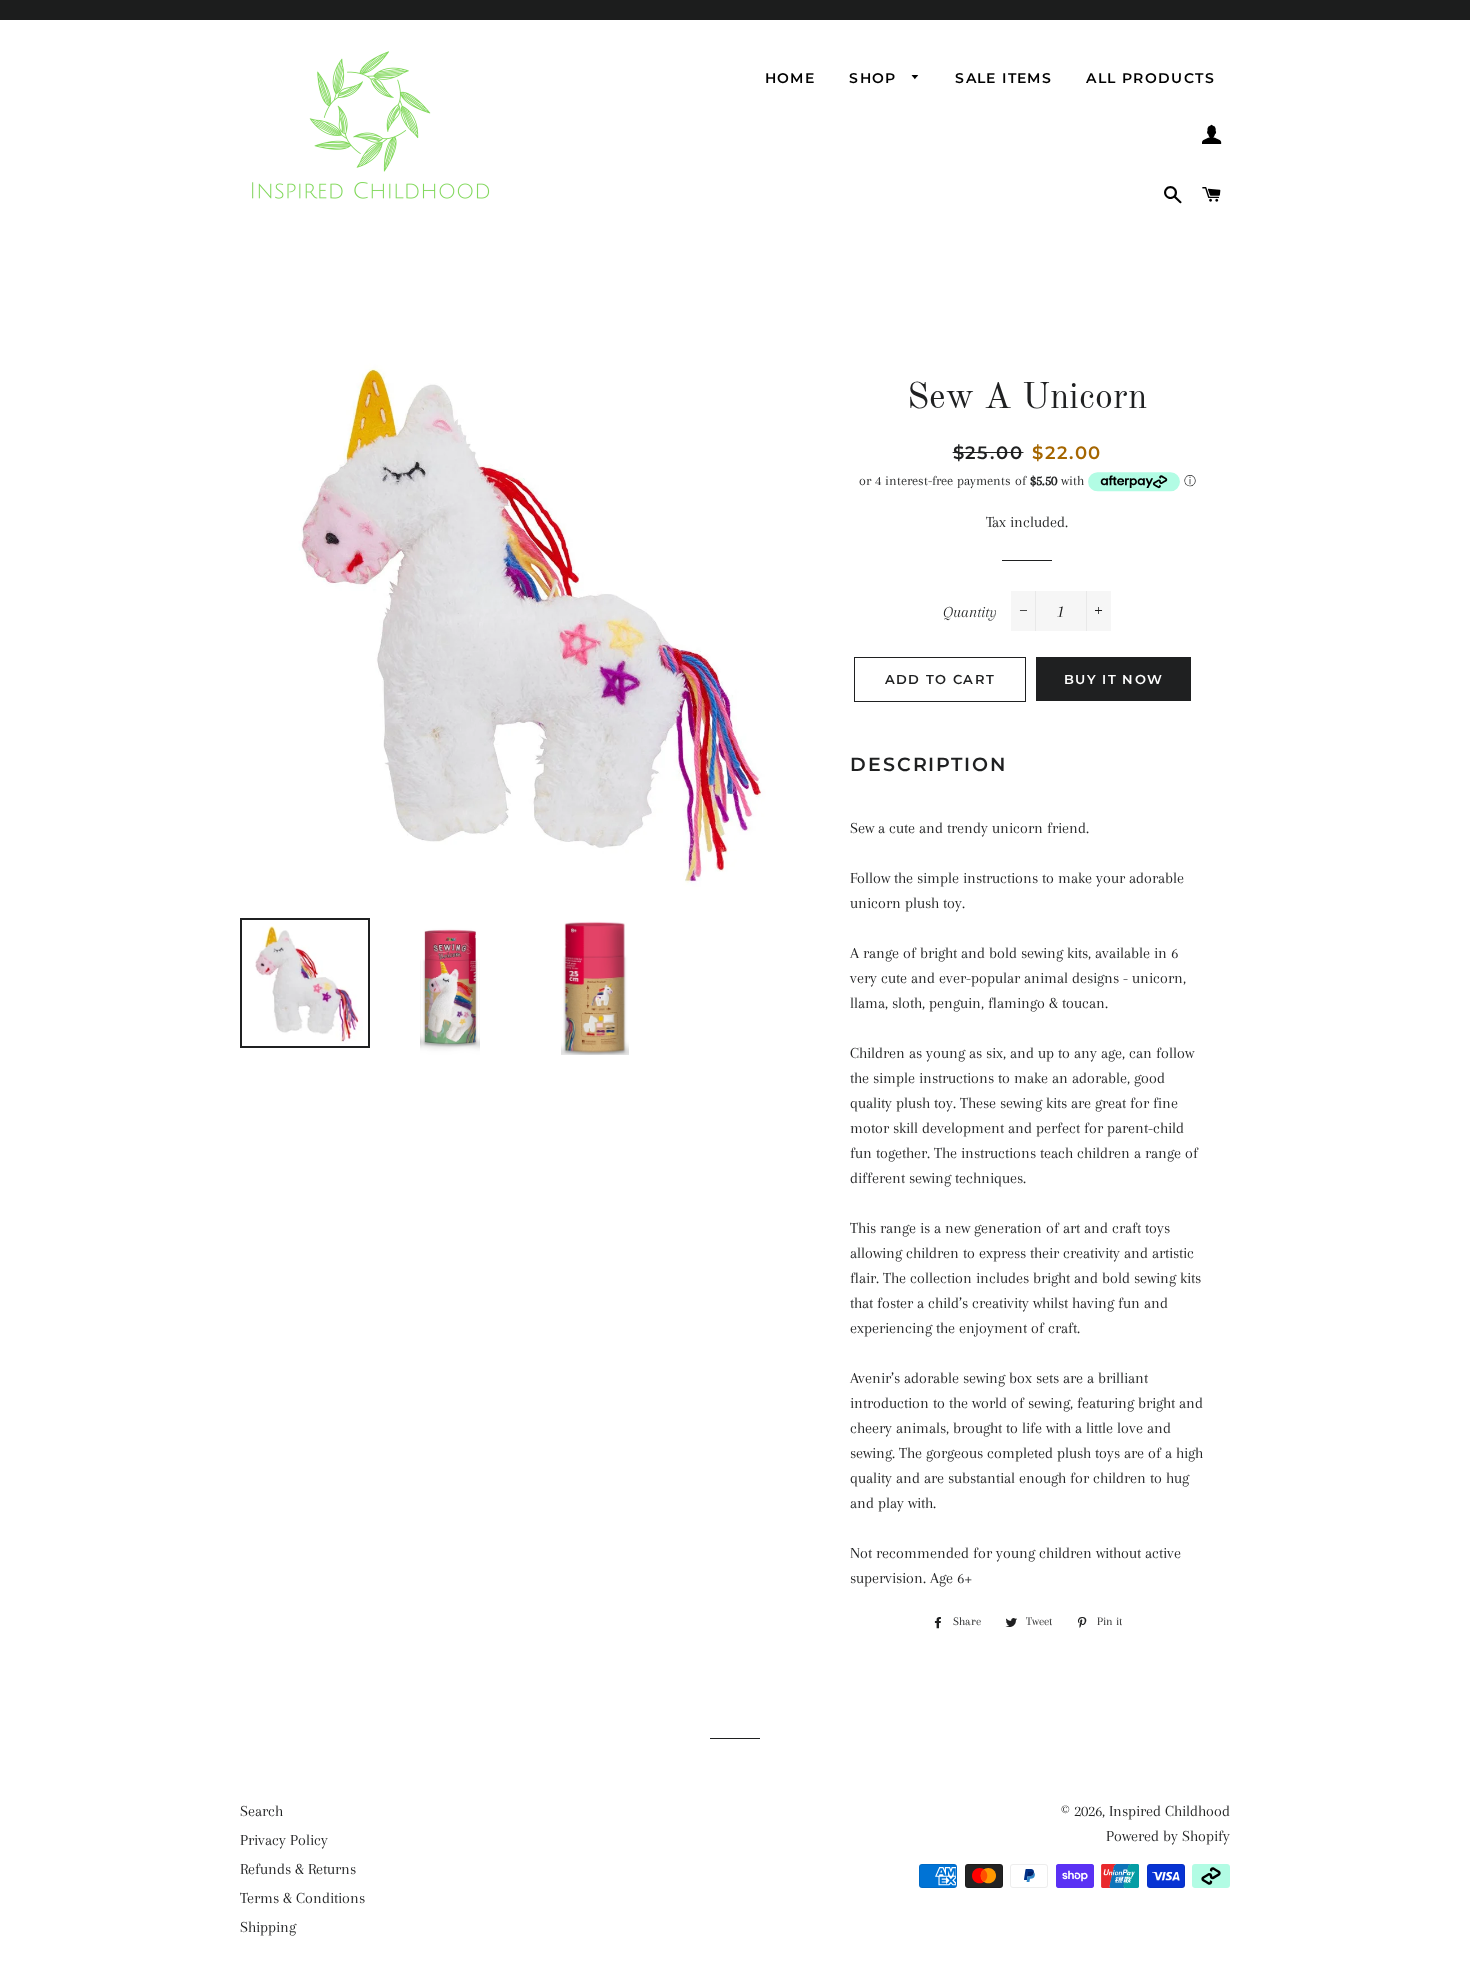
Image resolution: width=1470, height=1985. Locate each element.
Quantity (970, 612)
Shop (875, 78)
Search (261, 1811)
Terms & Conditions (302, 1898)
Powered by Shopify (1168, 1836)
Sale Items (1003, 78)
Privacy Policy (284, 1840)
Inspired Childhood (1169, 1811)
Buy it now (1113, 679)
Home (790, 78)
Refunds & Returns (298, 1869)
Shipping (268, 1927)
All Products (1150, 78)
